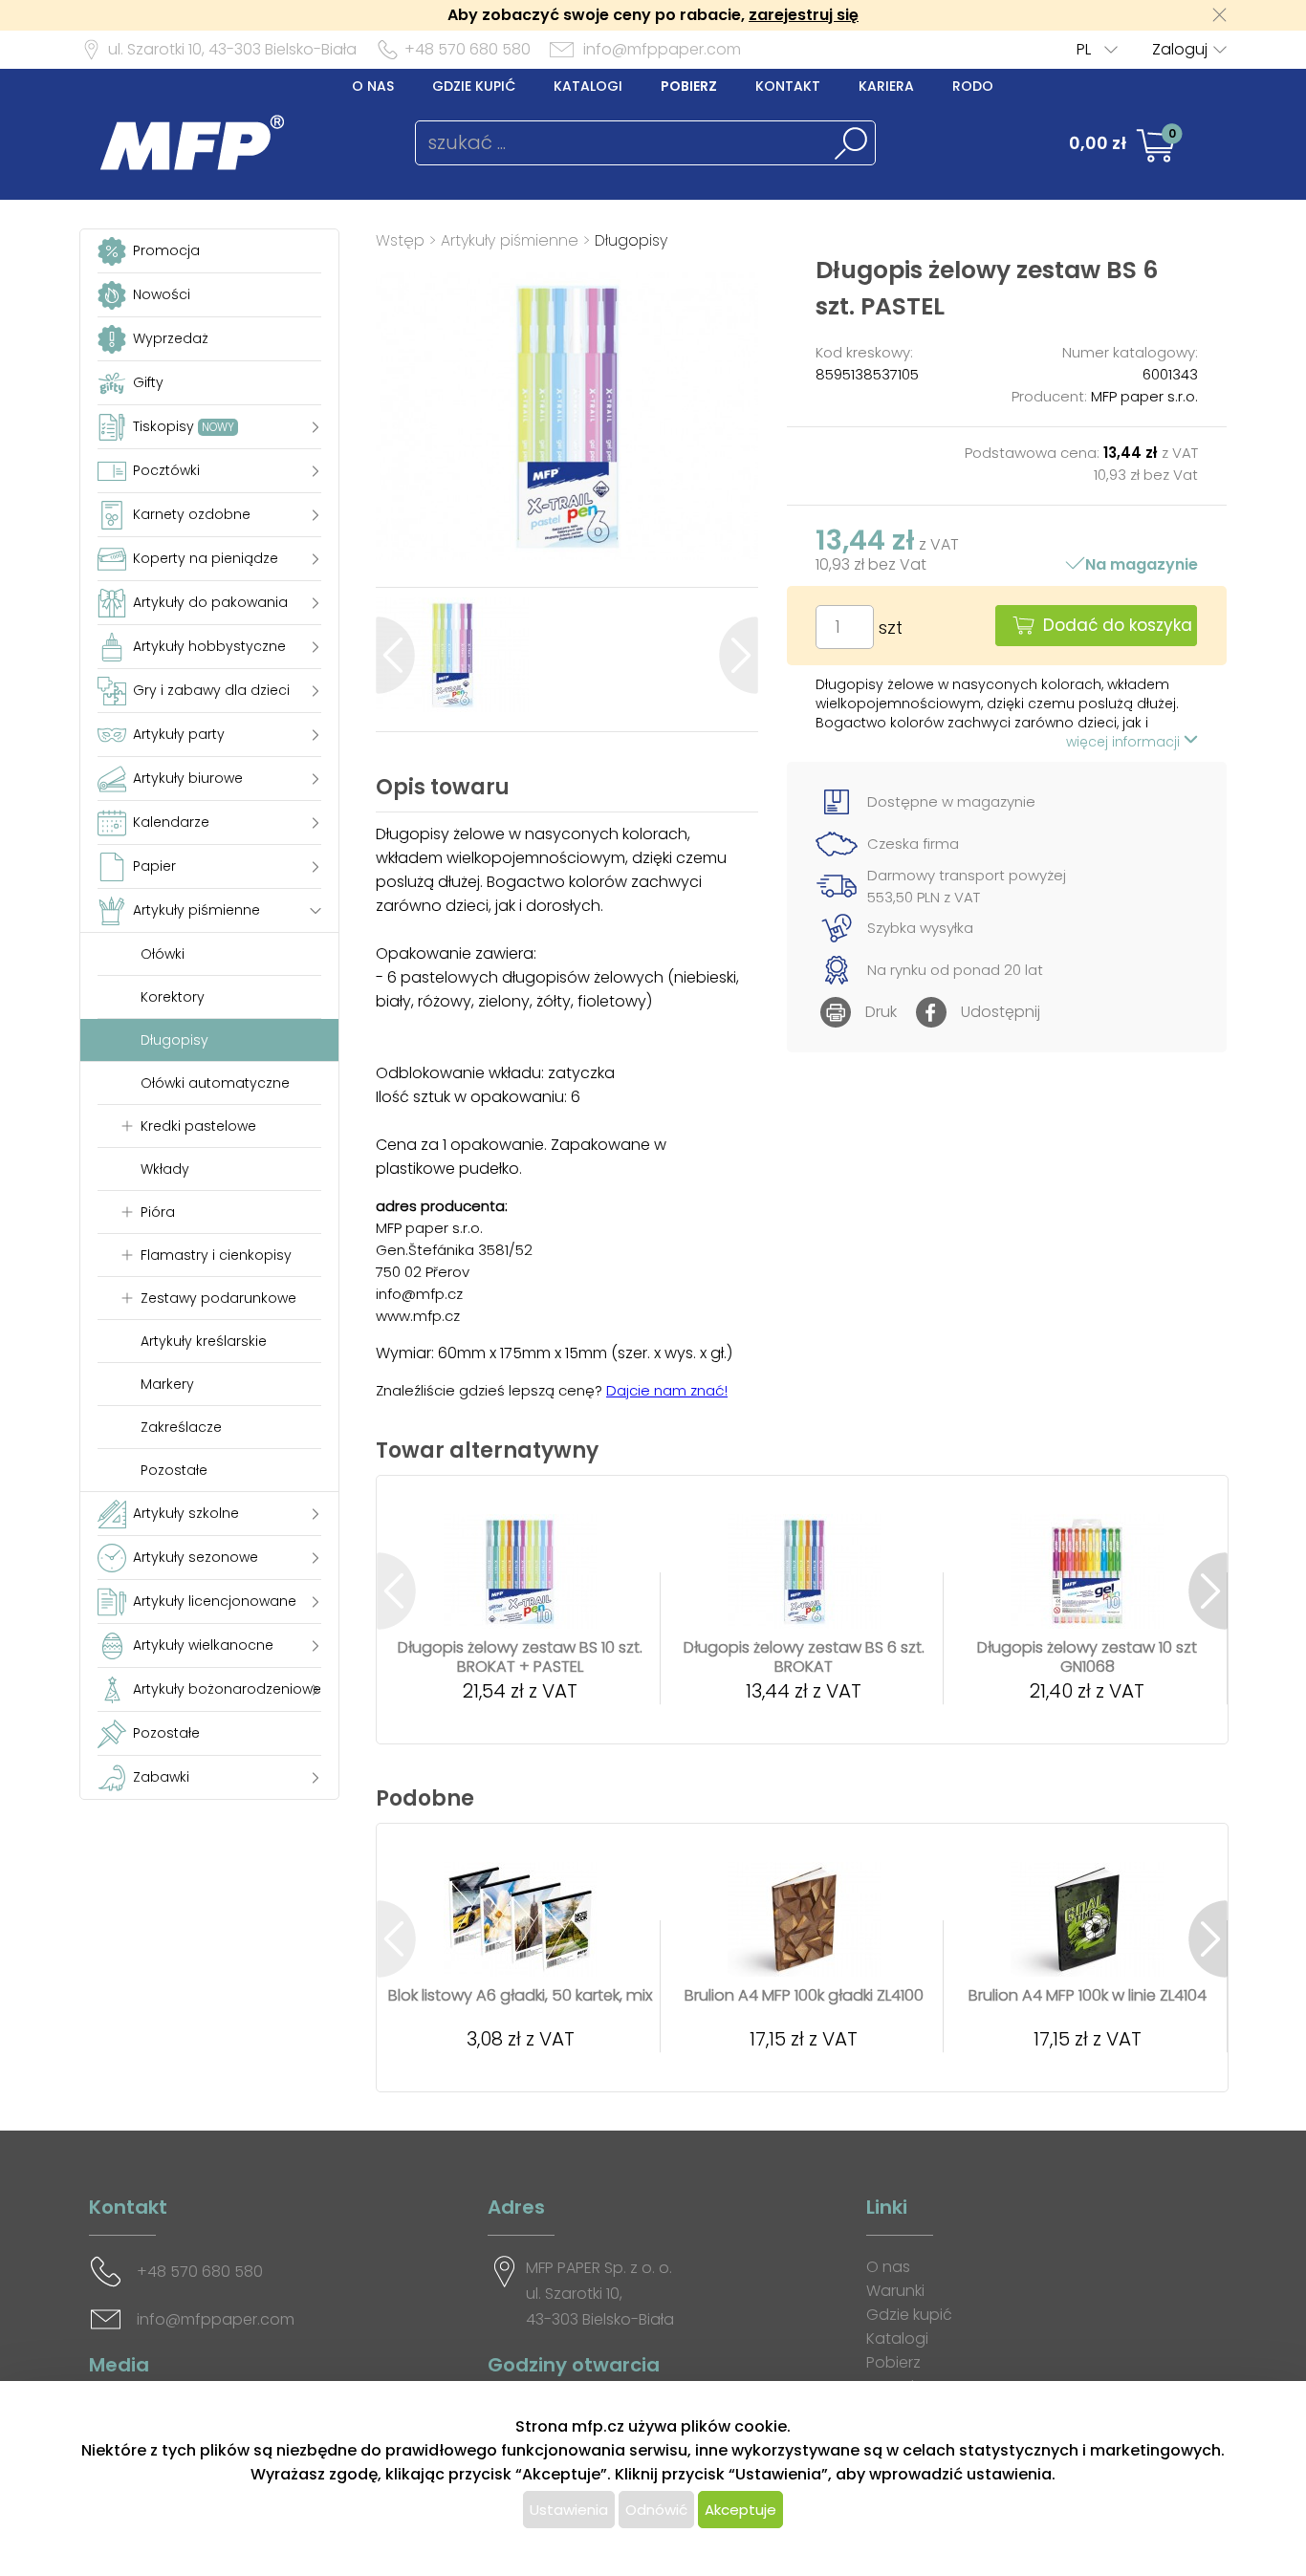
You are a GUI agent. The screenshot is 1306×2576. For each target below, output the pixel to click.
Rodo (973, 86)
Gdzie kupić (474, 86)
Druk (881, 1012)
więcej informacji (1125, 742)
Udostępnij (1001, 1012)
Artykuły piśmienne (510, 240)
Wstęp (400, 240)
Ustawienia (569, 2510)
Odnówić (656, 2510)
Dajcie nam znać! (667, 1390)
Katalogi (588, 86)
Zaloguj (1180, 49)
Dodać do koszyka (1118, 625)
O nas (373, 86)
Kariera (886, 86)
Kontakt (788, 86)
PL (1084, 49)
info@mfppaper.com (662, 49)
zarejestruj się (804, 15)
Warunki (895, 2291)
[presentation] (395, 655)
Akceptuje (740, 2510)
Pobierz (689, 86)
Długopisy (631, 240)
